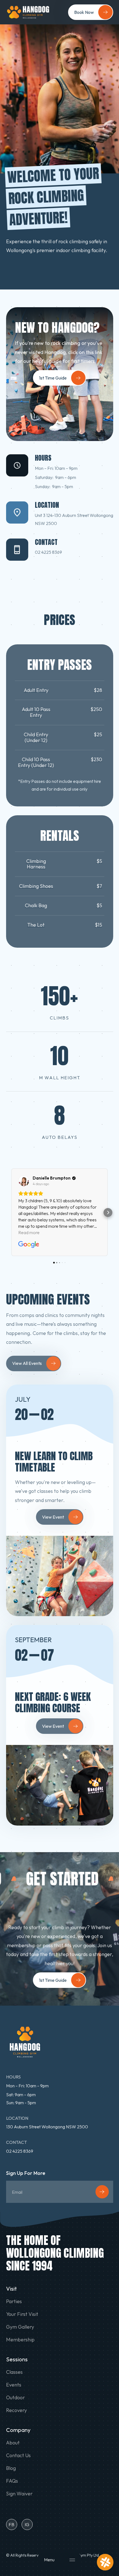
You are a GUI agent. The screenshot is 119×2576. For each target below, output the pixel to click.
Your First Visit (22, 2314)
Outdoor (15, 2398)
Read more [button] (29, 1232)
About (13, 2443)
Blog (11, 2468)
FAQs (12, 2481)
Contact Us (18, 2455)
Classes (14, 2372)
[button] (59, 2560)
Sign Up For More (26, 2173)
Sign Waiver (19, 2494)
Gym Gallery (20, 2327)
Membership (20, 2340)
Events (14, 2385)
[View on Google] (24, 1181)
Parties (14, 2301)
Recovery (16, 2410)
